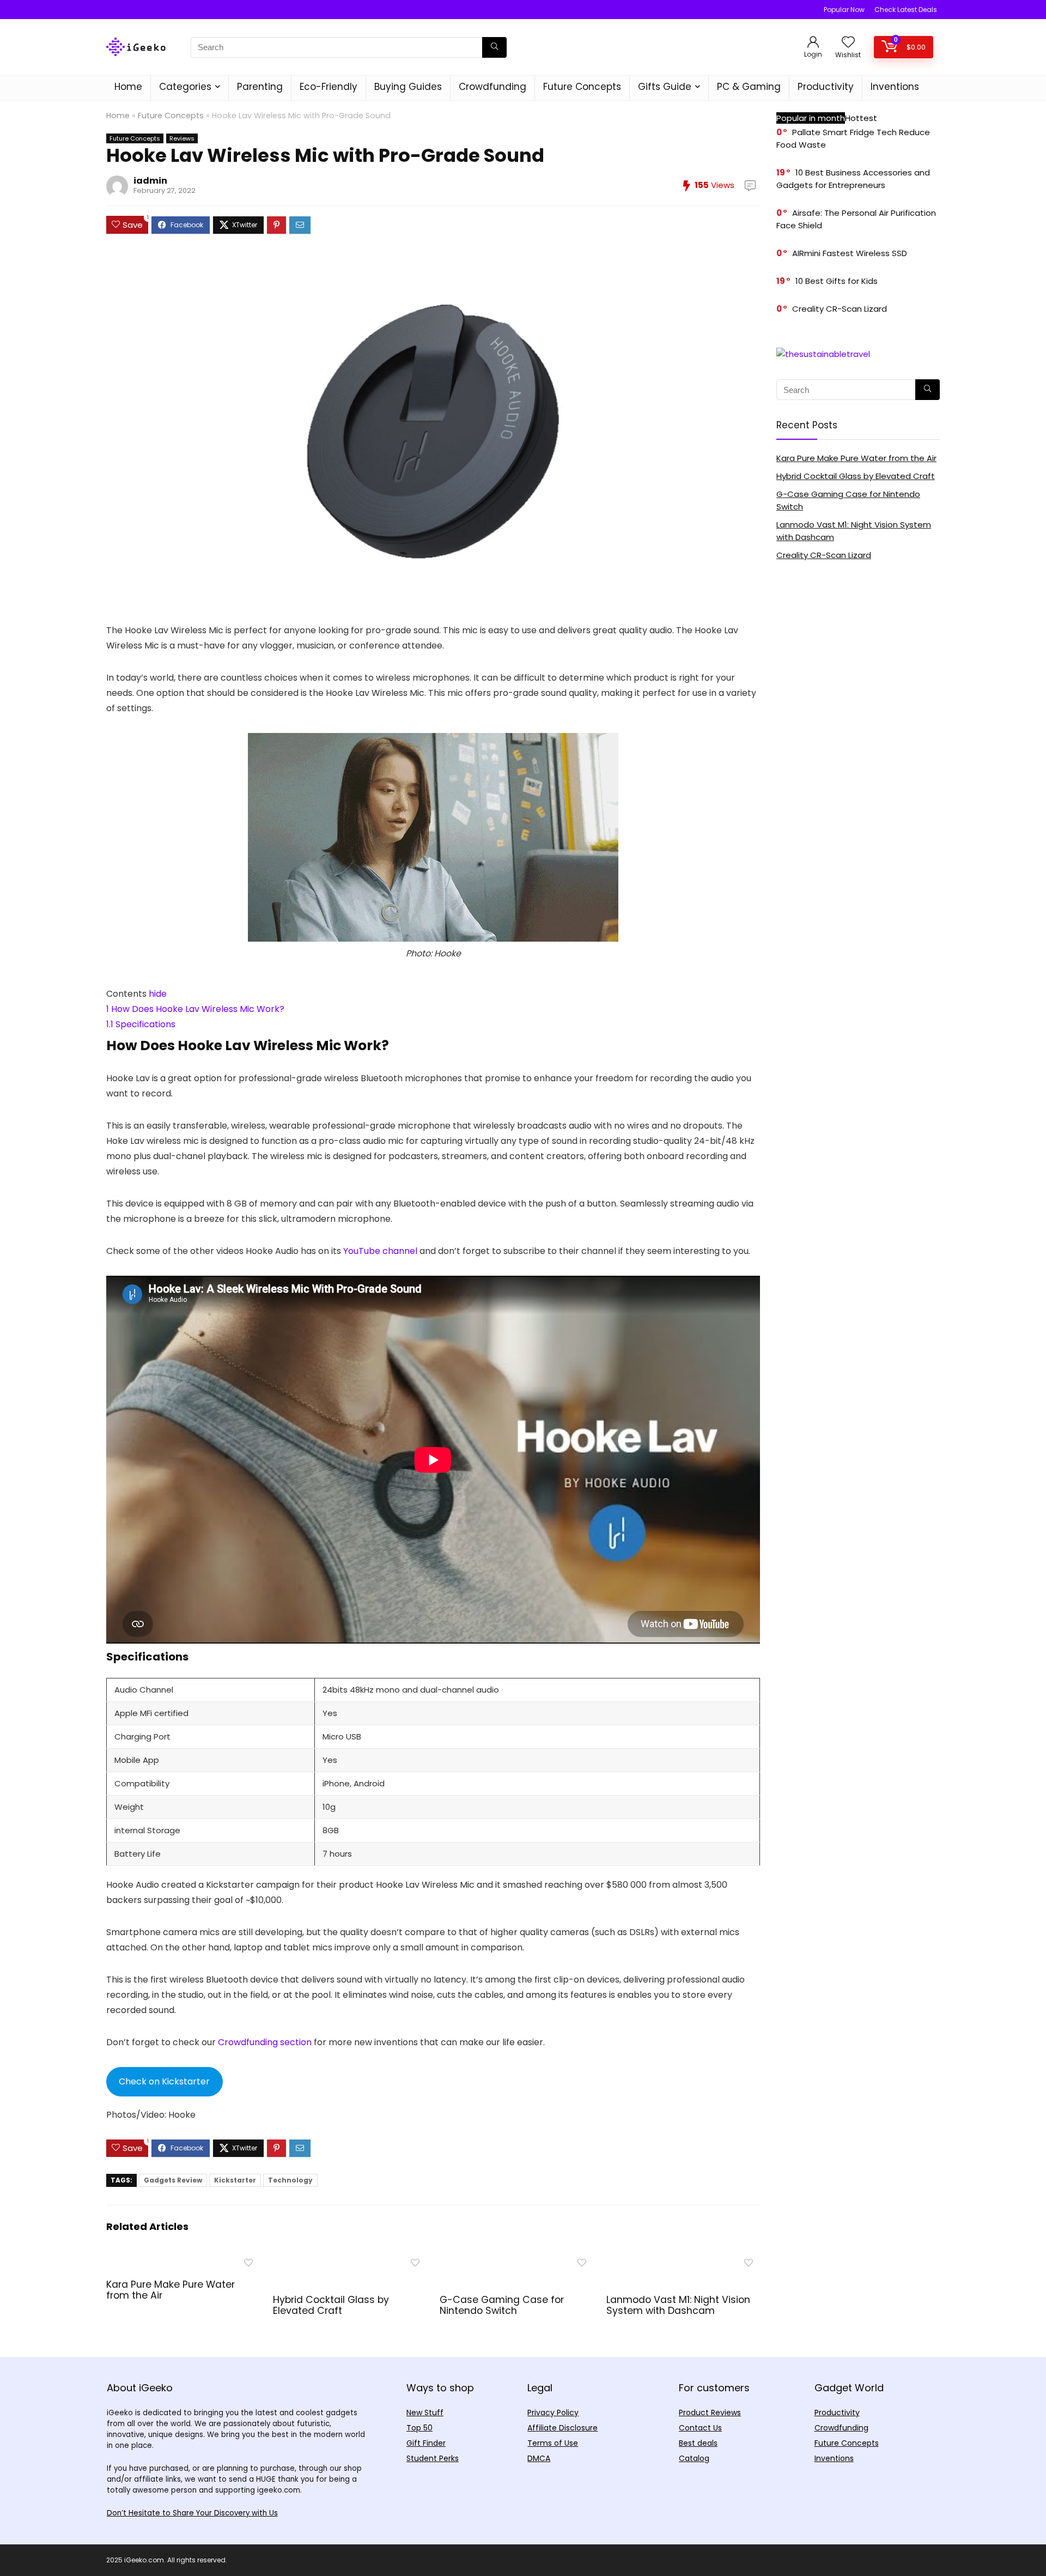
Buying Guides (408, 87)
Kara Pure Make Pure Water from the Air (171, 2290)
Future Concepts (582, 87)
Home (128, 87)
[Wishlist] (848, 43)
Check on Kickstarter (164, 2081)
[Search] (494, 47)
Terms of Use (553, 2443)
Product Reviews (710, 2413)
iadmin (150, 181)
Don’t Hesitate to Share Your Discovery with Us (192, 2513)
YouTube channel (380, 1251)
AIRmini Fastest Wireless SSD (850, 253)
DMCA (539, 2458)
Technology (290, 2180)
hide (158, 994)
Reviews (182, 138)
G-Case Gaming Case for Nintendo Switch (502, 2305)
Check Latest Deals (906, 10)
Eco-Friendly (329, 87)
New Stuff (425, 2413)
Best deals (698, 2443)
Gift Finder (426, 2443)
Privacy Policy (553, 2413)
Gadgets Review (173, 2180)
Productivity (826, 87)
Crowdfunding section (265, 2042)
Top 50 (419, 2428)
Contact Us (700, 2428)
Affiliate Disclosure (562, 2428)
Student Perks (433, 2458)
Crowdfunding (492, 87)
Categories (185, 87)
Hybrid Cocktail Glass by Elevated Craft (331, 2305)
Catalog (694, 2458)
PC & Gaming (749, 87)
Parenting (260, 87)
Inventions (895, 87)
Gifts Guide (665, 87)
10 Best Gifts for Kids (837, 281)
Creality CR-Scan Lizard (840, 309)
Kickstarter (235, 2180)
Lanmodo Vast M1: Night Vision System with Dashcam (678, 2305)
